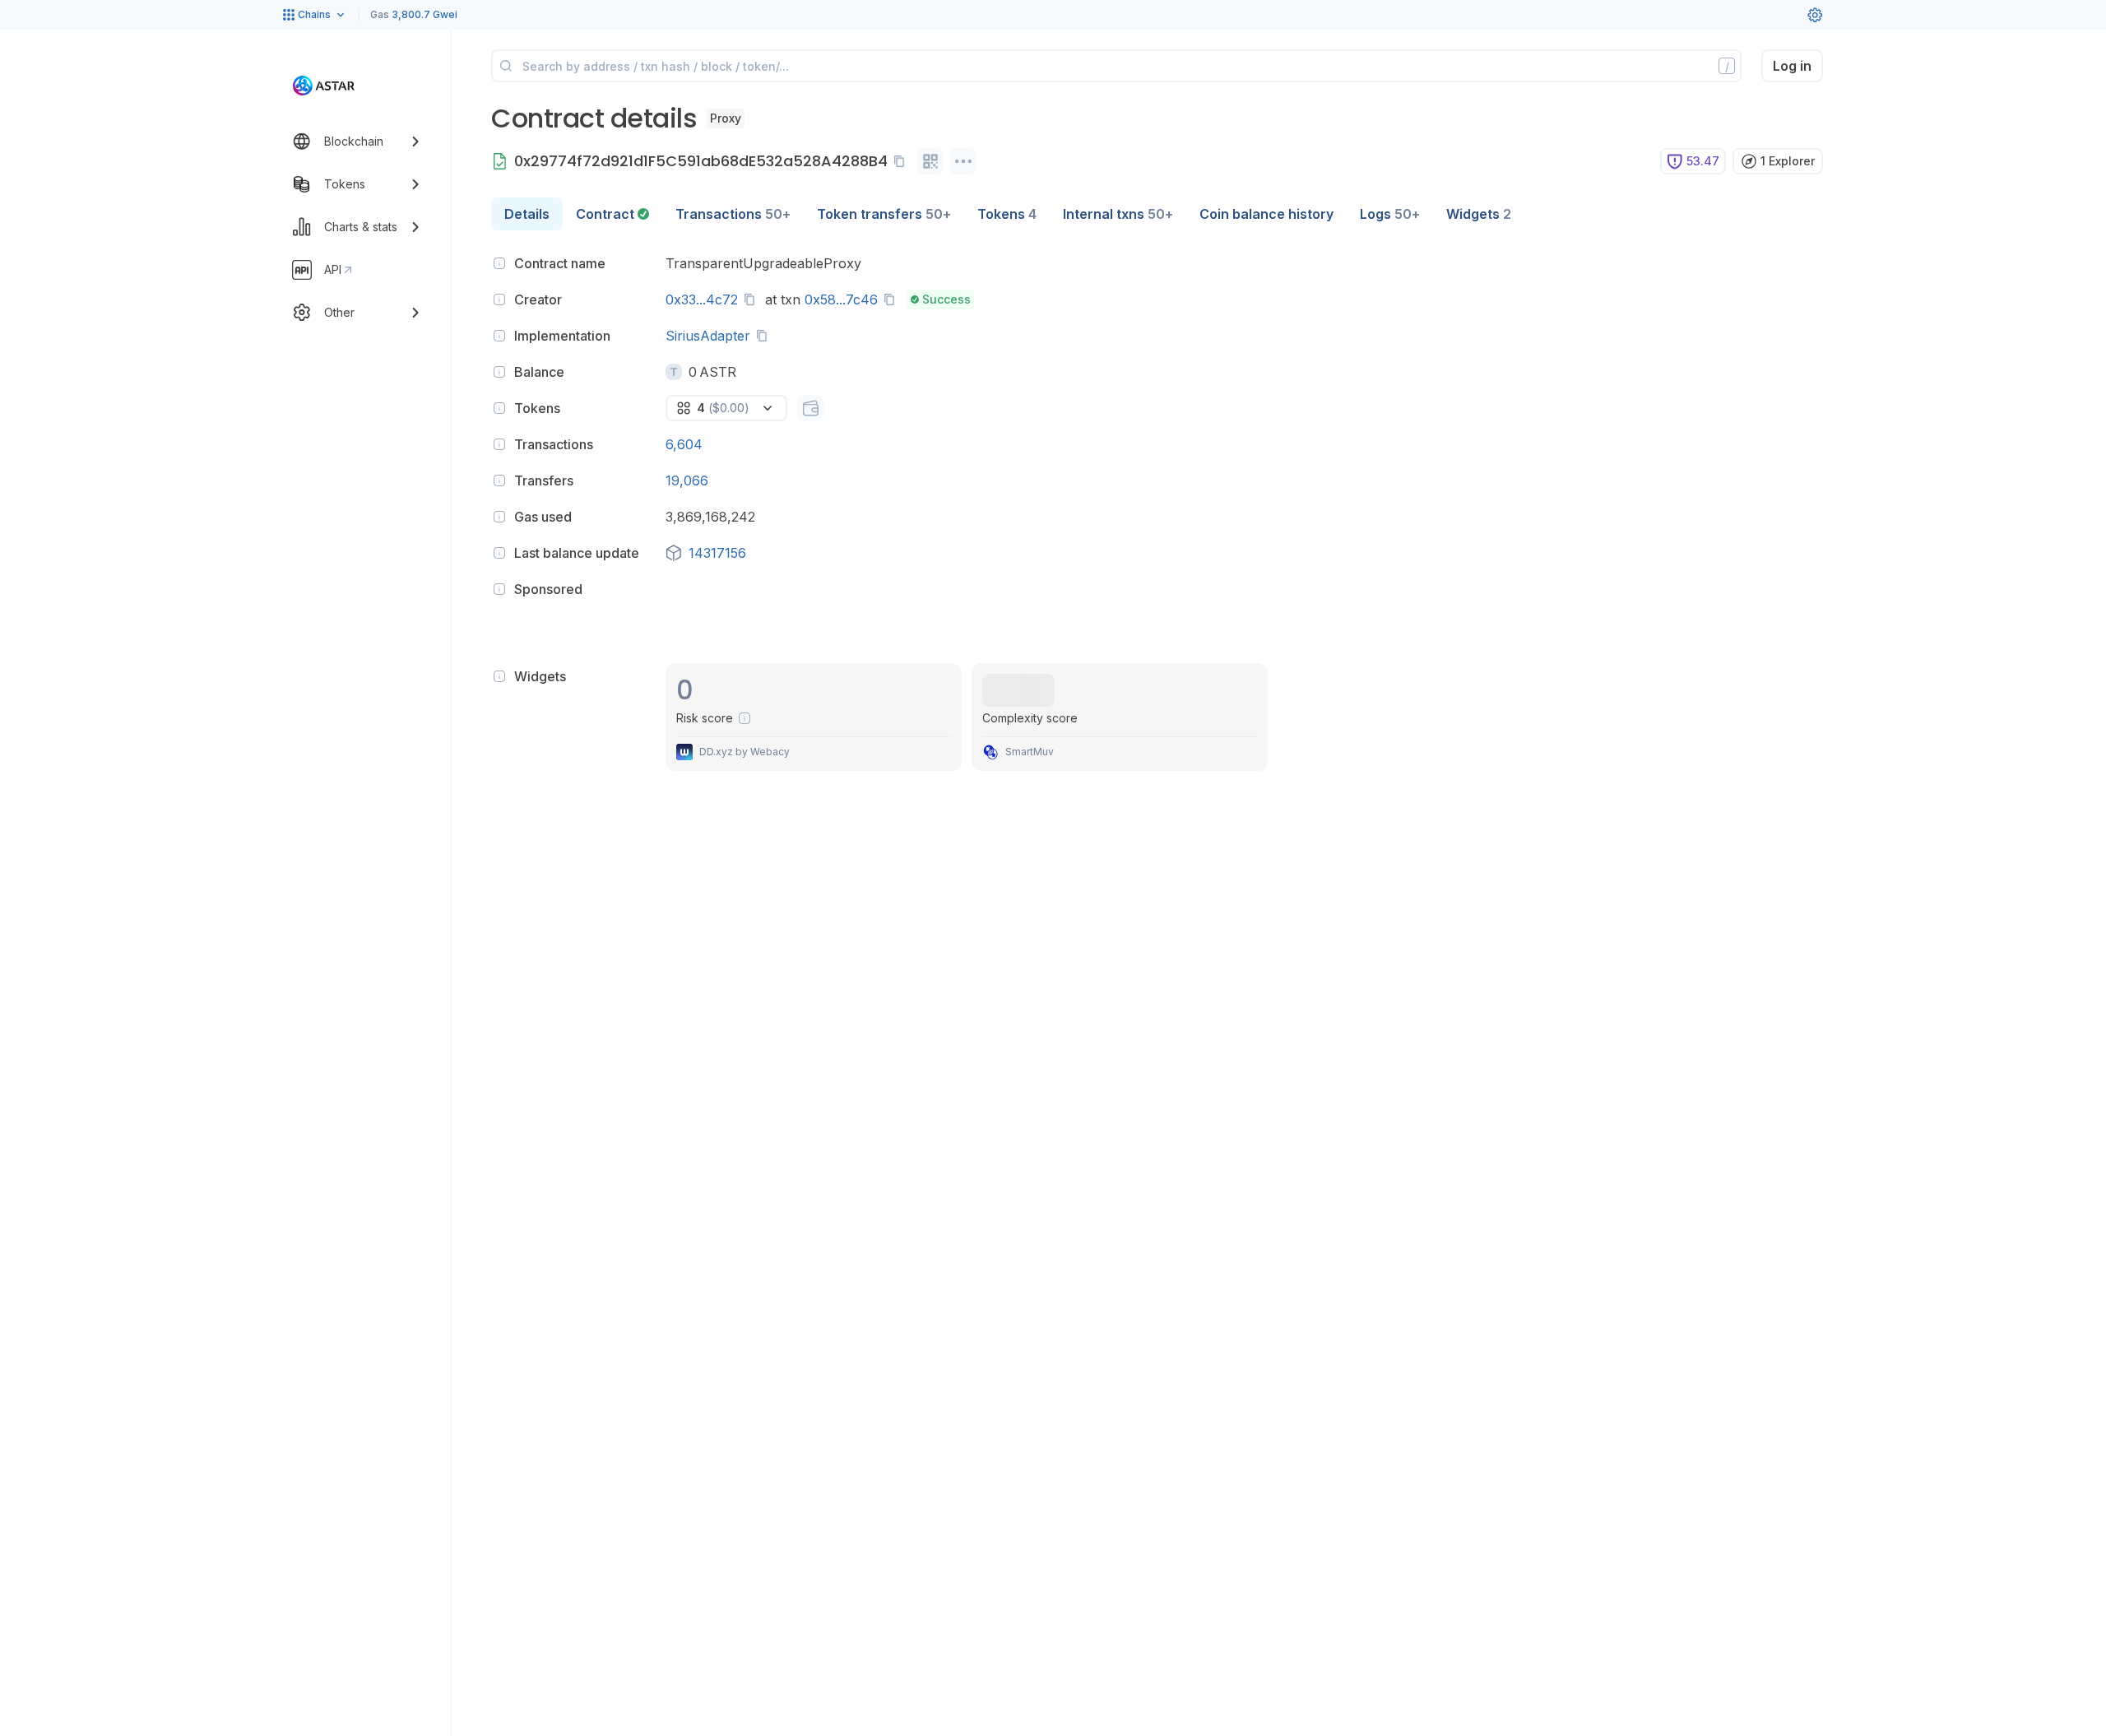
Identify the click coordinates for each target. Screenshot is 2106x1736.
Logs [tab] (1390, 214)
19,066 (687, 480)
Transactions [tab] (733, 214)
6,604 (684, 444)
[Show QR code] (930, 161)
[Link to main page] (324, 86)
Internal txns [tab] (1118, 214)
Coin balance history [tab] (1266, 214)
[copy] (902, 161)
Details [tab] (527, 214)
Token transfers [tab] (884, 214)
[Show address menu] (963, 161)
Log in (1792, 66)
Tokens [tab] (1007, 214)
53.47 (1703, 161)
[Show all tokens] (810, 408)
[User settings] (1815, 15)
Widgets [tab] (1479, 214)
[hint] (499, 263)
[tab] (612, 214)
